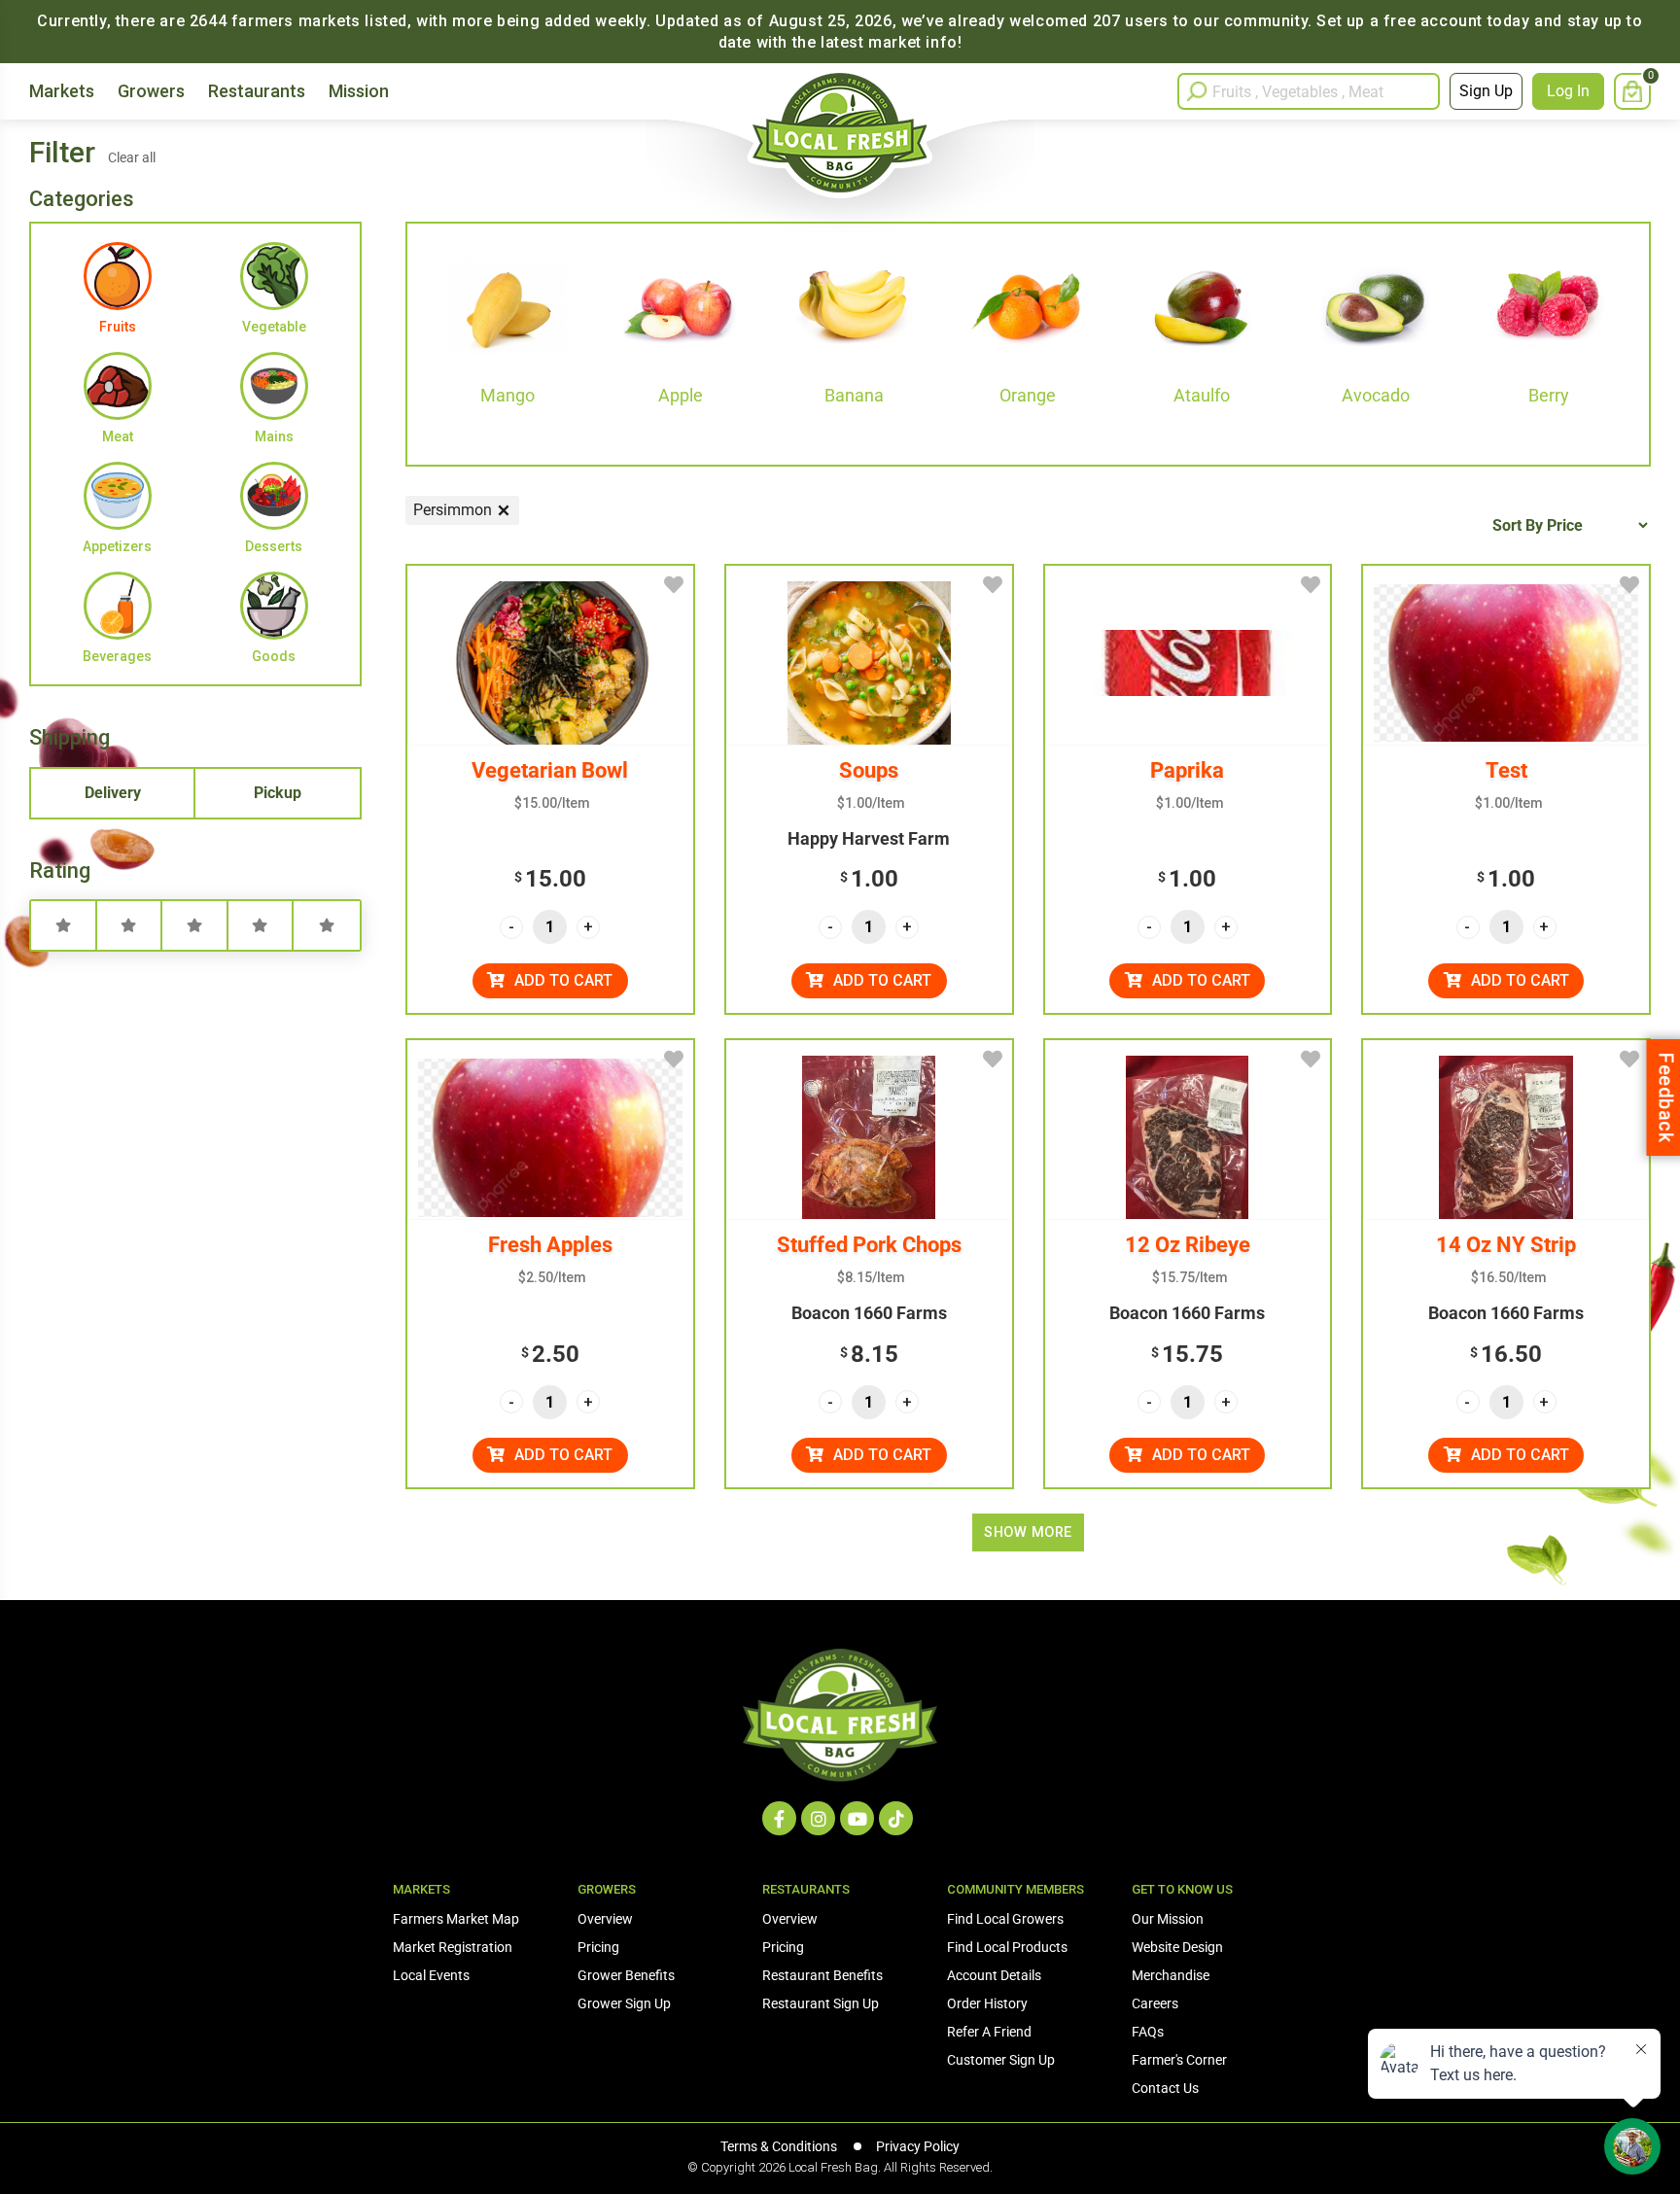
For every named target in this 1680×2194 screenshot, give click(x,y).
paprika (1187, 770)
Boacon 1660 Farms (869, 1313)
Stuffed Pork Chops (869, 1245)
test (1506, 770)
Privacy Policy (918, 2146)
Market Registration (453, 1947)
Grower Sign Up (624, 2003)
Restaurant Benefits (822, 1975)
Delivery (113, 793)
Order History (987, 2003)
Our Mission (1168, 1919)
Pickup (278, 793)
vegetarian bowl (550, 770)
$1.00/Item (871, 803)
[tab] (195, 875)
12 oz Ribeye (1188, 1245)
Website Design (1177, 1947)
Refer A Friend (989, 2032)
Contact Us (1165, 2088)
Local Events (431, 1975)
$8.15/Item (871, 1277)
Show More (1028, 1532)
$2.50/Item (552, 1277)
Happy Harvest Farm (869, 838)
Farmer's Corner (1179, 2060)
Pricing (598, 1947)
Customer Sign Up (1001, 2060)
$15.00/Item (552, 803)
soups (869, 770)
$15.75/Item (1190, 1277)
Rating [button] (60, 871)
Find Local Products (1007, 1947)
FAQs (1148, 2032)
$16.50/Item (1509, 1277)
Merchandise (1171, 1975)
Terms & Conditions (779, 2146)
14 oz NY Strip (1506, 1245)
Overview (605, 1919)
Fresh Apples (550, 1245)
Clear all (132, 157)
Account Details (994, 1975)
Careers (1155, 2003)
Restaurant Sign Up (821, 2003)
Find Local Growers (1005, 1919)
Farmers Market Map (456, 1919)
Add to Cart (563, 980)
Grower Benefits (626, 1975)
